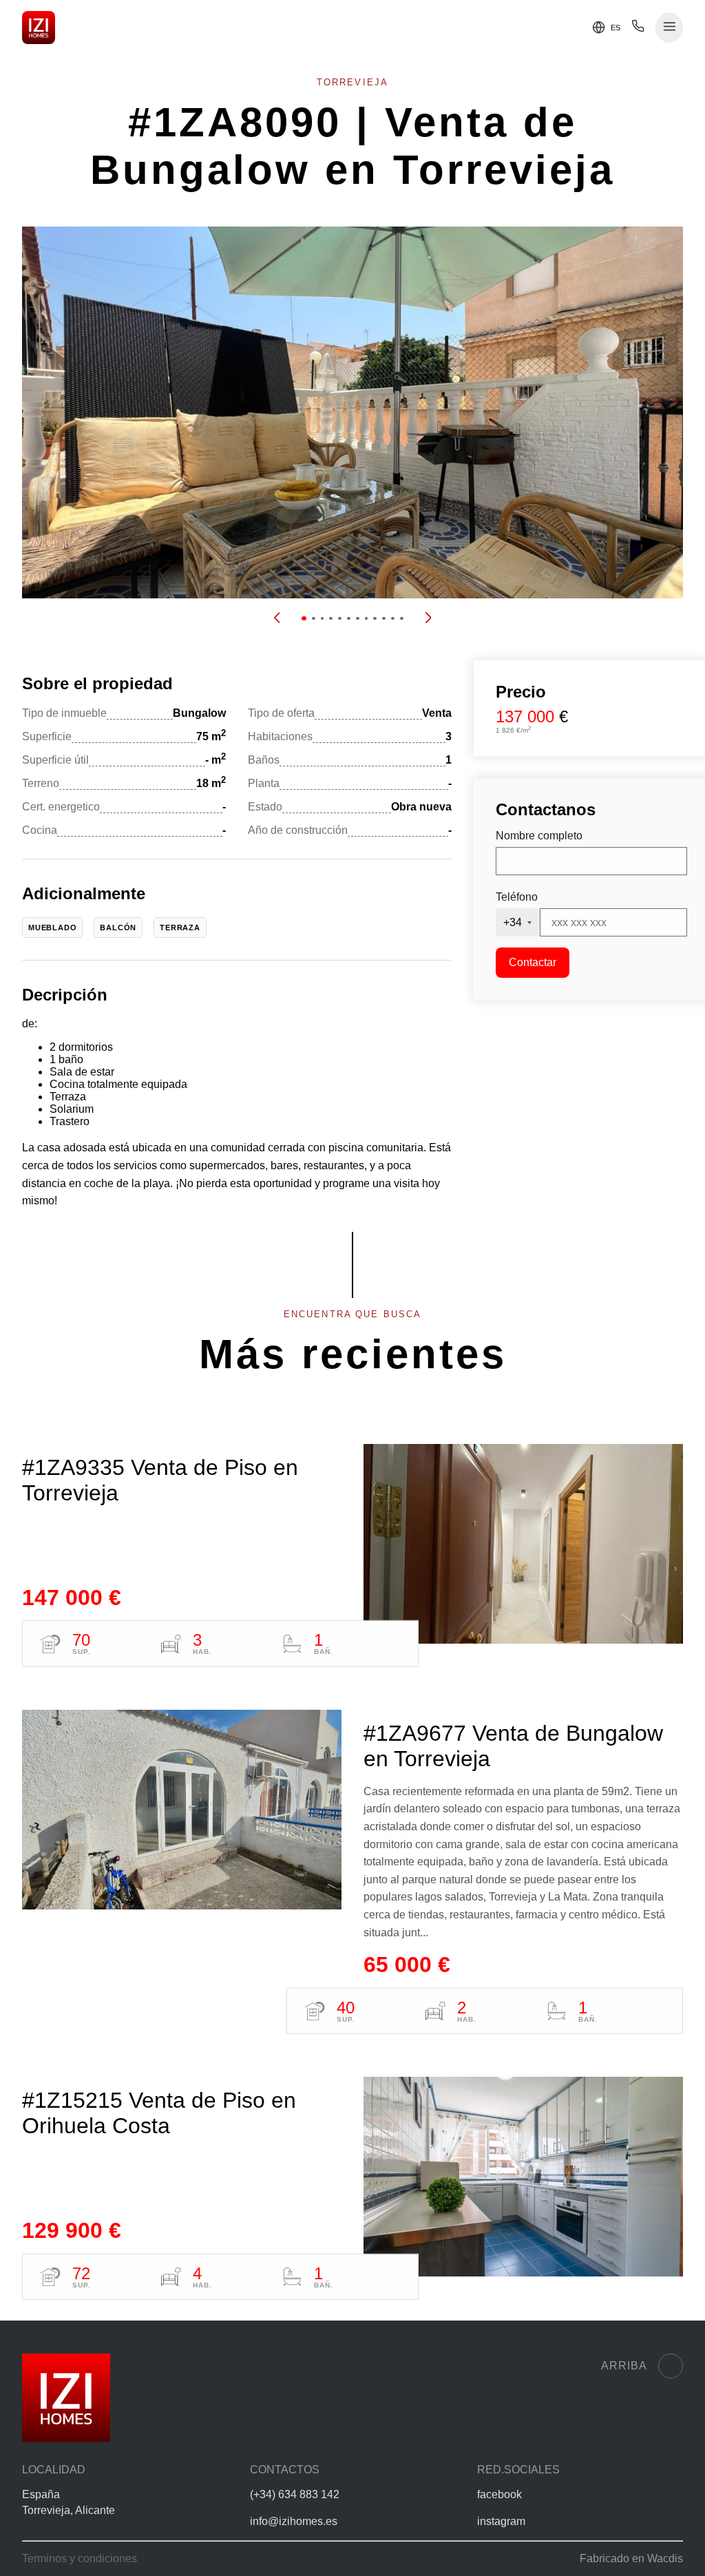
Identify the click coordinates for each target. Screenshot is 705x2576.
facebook (499, 2494)
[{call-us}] (638, 29)
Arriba (624, 2366)
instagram (501, 2521)
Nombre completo (539, 836)
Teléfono (517, 897)
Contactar (533, 962)
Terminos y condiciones (80, 2558)
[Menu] (670, 28)
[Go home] (39, 28)
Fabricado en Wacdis (631, 2558)
